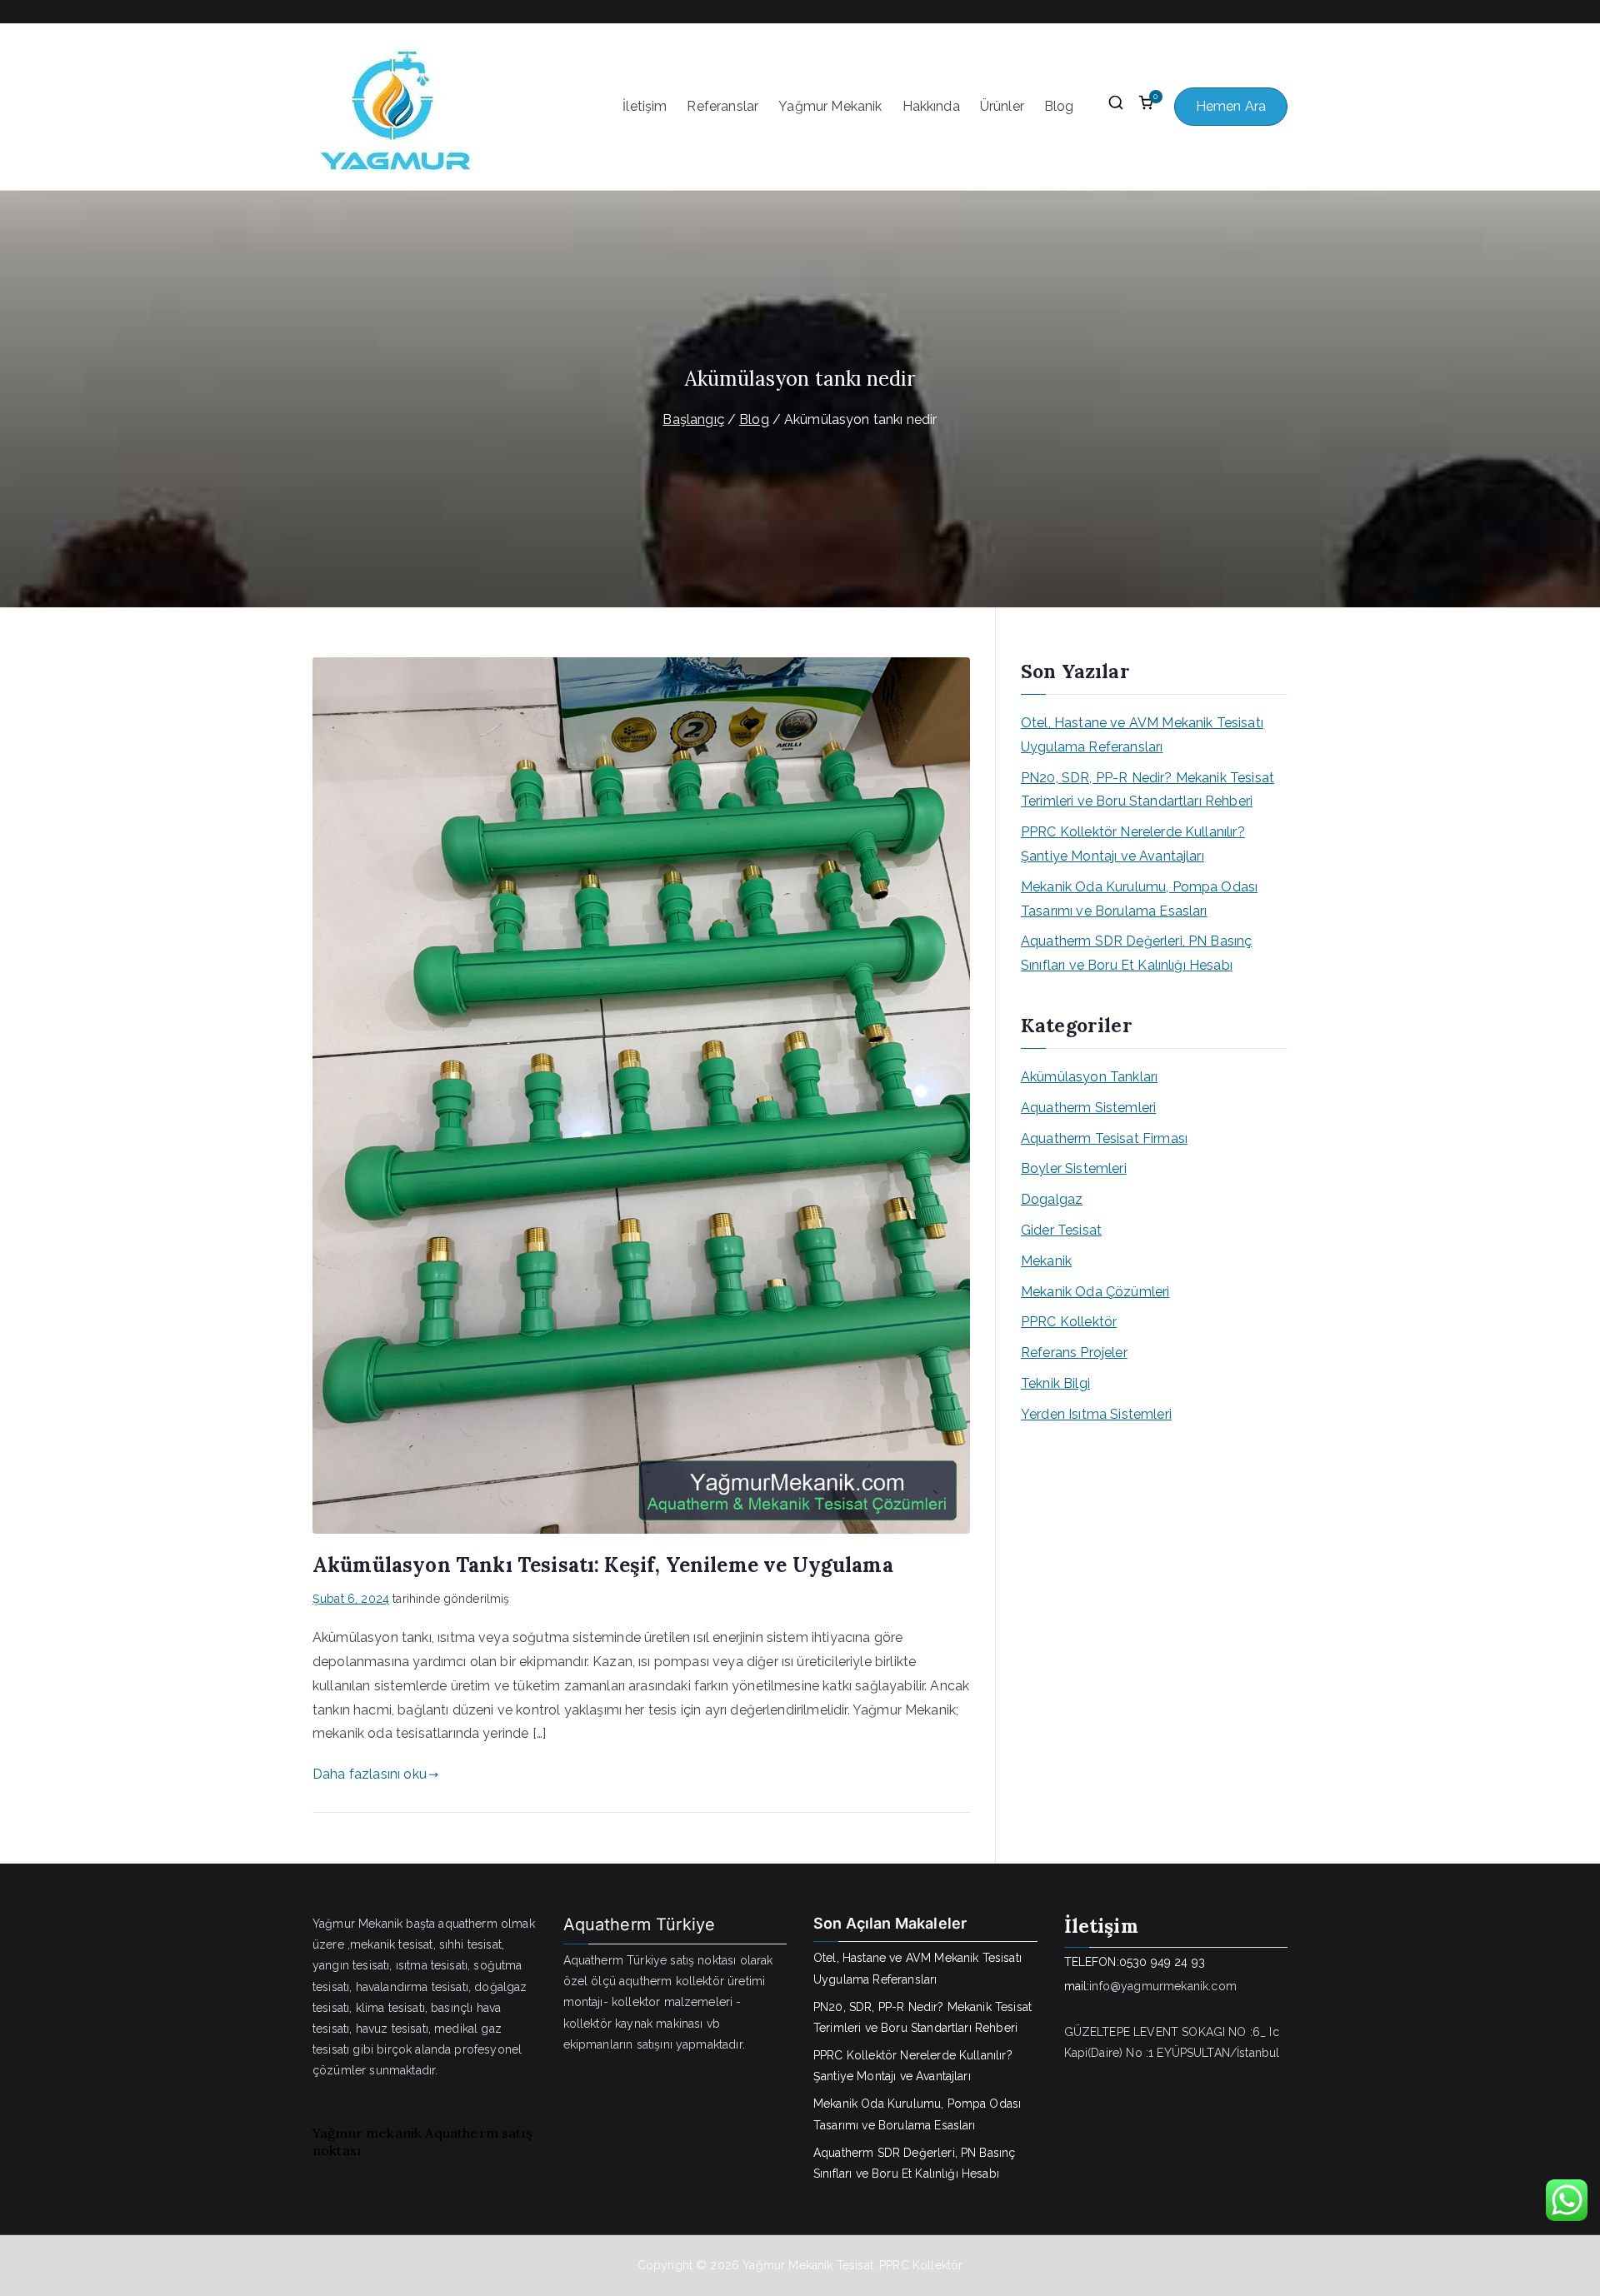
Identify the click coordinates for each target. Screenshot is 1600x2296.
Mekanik (1046, 1261)
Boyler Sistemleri (1074, 1168)
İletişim (645, 106)
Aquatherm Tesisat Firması (1104, 1138)
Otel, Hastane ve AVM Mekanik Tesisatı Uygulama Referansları (1142, 735)
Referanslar (722, 106)
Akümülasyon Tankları (1089, 1077)
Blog (1059, 106)
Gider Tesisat (1061, 1230)
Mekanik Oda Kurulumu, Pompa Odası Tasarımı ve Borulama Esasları (1139, 899)
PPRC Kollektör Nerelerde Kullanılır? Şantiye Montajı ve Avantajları (1133, 844)
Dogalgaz (1052, 1199)
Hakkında (931, 106)
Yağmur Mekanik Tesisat (808, 2265)
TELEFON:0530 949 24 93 (1135, 1962)
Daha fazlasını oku (370, 1774)
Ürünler (1002, 106)
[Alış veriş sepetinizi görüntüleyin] (1146, 107)
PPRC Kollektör (1069, 1322)
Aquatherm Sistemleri (1088, 1108)
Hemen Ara (1231, 106)
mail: (1077, 1986)
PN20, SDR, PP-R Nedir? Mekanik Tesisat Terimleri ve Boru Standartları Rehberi (1147, 790)
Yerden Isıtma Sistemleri (1096, 1414)
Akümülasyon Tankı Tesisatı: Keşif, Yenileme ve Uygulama (603, 1565)
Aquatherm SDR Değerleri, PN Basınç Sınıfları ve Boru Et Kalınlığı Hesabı (1136, 953)
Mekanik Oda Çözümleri (1095, 1292)
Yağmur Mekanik (830, 106)
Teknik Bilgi (1055, 1383)
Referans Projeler (1074, 1353)
